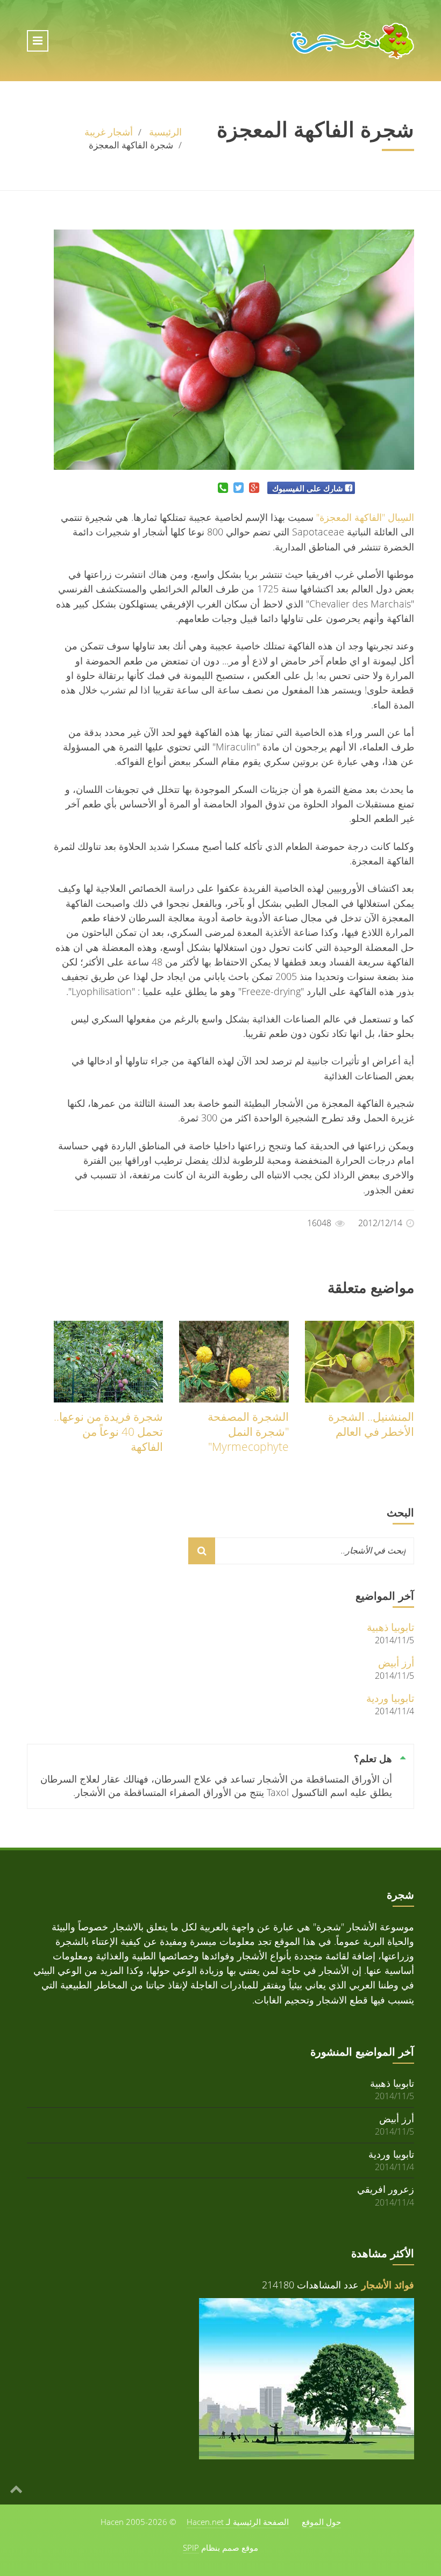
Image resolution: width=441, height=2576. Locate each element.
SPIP (191, 2548)
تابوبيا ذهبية (390, 1627)
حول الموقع (321, 2522)
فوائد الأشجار (388, 2285)
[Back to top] (16, 2488)
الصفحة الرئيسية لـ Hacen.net (238, 2522)
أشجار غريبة (109, 132)
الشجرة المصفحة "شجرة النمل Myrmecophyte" (248, 1432)
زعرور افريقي (386, 2189)
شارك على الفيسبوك (308, 488)
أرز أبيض (396, 1662)
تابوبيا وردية (390, 1698)
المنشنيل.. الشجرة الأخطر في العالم (371, 1424)
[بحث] (202, 1551)
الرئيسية (165, 132)
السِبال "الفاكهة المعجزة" (365, 517)
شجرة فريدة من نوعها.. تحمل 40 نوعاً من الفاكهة (108, 1432)
